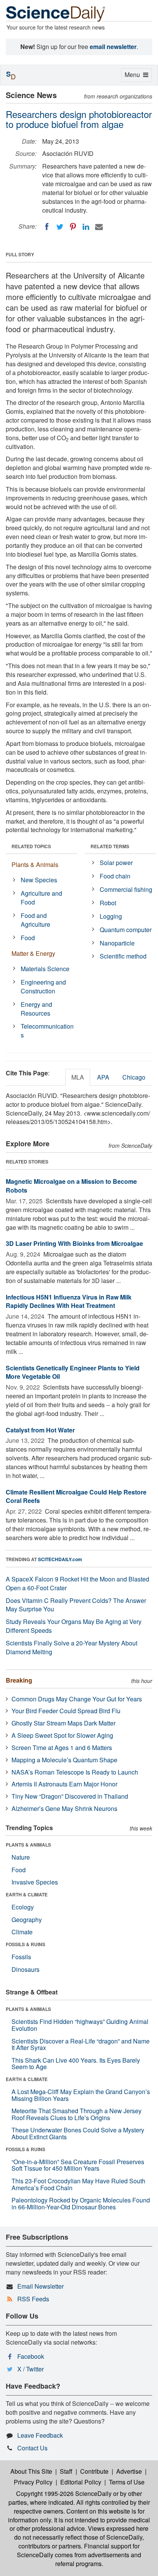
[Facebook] (47, 227)
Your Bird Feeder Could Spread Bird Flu (66, 1711)
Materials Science (45, 969)
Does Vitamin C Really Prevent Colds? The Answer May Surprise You (76, 1605)
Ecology (23, 1907)
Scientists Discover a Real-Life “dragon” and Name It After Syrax (81, 2044)
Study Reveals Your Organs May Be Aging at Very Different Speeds (74, 1626)
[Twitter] (60, 227)
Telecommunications (47, 1031)
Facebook (31, 2356)
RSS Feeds (33, 2299)
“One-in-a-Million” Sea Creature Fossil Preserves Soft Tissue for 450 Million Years (78, 2165)
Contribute (94, 2471)
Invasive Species (35, 1882)
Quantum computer (126, 930)
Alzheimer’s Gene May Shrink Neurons (64, 1808)
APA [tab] (103, 1077)
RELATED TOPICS (31, 846)
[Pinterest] (73, 227)
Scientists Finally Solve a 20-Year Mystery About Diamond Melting (72, 1647)
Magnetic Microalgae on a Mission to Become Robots (71, 1186)
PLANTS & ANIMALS (28, 1845)
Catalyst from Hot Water (40, 1430)
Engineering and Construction (43, 986)
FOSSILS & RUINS (26, 1944)
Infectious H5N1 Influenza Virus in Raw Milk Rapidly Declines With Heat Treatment (69, 1301)
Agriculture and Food (41, 898)
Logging (111, 916)
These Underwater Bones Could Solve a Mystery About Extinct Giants (78, 2133)
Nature (21, 1857)
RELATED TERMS (110, 846)
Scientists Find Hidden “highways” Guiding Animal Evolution (80, 2025)
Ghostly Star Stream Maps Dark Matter (63, 1723)
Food (28, 938)
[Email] (99, 227)
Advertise (129, 2471)
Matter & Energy (33, 953)
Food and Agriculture (35, 920)
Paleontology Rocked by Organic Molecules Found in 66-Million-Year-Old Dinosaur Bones (81, 2203)
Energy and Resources (36, 1009)
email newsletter (113, 47)
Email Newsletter (40, 2286)
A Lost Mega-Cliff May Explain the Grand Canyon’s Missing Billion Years (81, 2095)
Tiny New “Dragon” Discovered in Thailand (70, 1796)
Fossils (21, 1957)
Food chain (115, 876)
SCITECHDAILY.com (60, 1559)
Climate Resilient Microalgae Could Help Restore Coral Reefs (76, 1496)
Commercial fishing (126, 889)
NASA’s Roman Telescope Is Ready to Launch (75, 1772)
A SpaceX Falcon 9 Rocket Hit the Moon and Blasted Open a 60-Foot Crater (77, 1583)
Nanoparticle (117, 943)
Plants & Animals (35, 864)
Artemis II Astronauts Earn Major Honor (64, 1784)
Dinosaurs (26, 1969)
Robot (108, 903)
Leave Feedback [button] (40, 2435)
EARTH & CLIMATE (27, 1894)
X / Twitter (30, 2369)
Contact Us (32, 2448)
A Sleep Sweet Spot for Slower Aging (62, 1735)
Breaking (19, 1680)
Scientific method (123, 956)
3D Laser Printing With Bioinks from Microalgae (74, 1243)
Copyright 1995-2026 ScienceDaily (64, 2493)
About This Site (31, 2471)
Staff (66, 2471)
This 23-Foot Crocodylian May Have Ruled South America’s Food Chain (78, 2184)
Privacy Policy (33, 2482)
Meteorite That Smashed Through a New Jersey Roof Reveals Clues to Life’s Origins (77, 2114)
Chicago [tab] (134, 1077)
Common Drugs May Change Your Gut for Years (77, 1699)
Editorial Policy (81, 2482)
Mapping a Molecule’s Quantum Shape (64, 1760)
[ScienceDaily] (56, 13)
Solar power (116, 863)
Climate (22, 1932)
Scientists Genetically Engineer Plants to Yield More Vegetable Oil (73, 1372)
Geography (27, 1920)
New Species (39, 880)
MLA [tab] (78, 1077)
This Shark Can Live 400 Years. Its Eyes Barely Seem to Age (76, 2064)
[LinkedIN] (86, 227)
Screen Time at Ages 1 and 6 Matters (62, 1748)
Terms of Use (127, 2482)
